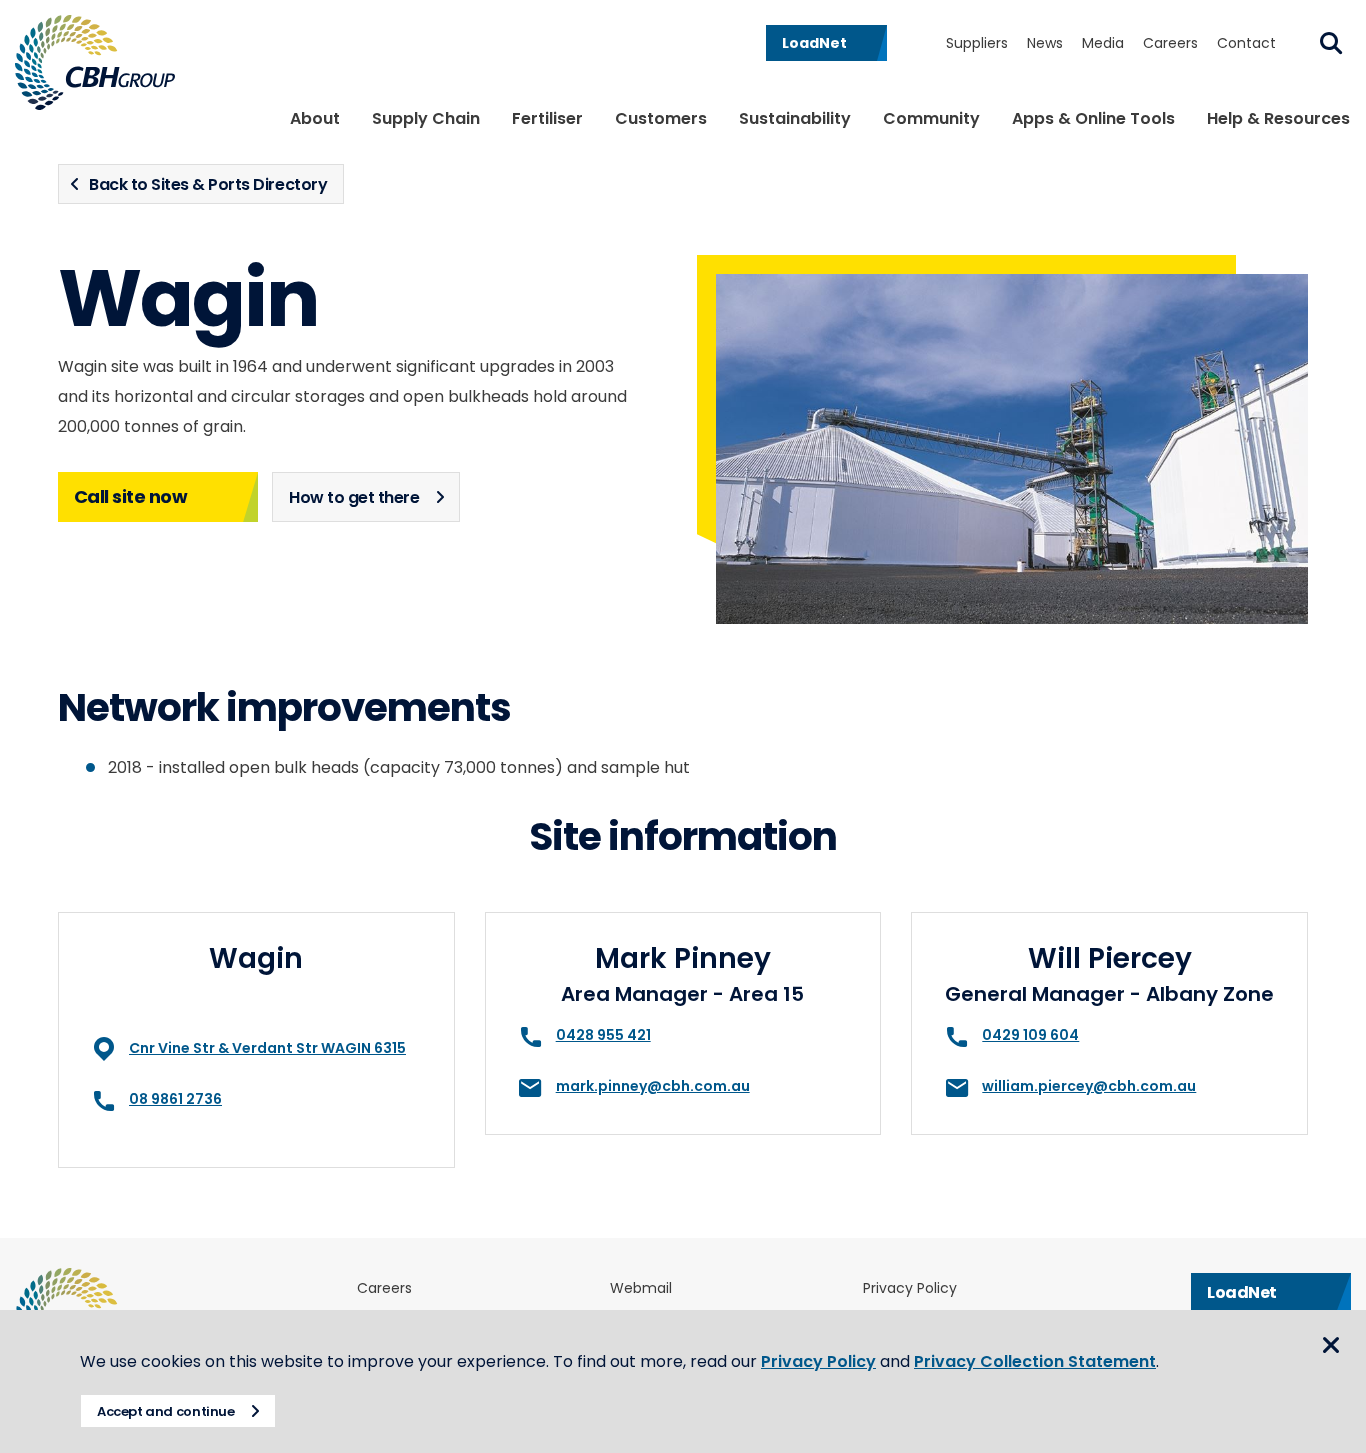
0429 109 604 (1030, 1035)
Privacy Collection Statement (1035, 1361)
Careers (1170, 43)
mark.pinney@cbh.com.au (653, 1086)
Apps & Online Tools (1093, 118)
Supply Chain (426, 118)
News (1045, 43)
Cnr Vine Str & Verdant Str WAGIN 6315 (267, 1048)
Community (931, 118)
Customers (661, 118)
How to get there (354, 497)
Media (1103, 43)
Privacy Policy (910, 1288)
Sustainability (795, 118)
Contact (1246, 43)
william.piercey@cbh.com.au (1089, 1086)
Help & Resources (1278, 118)
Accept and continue (166, 1411)
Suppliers (977, 43)
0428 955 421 (603, 1035)
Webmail (641, 1288)
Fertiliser (547, 118)
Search (1331, 43)
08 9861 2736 (175, 1099)
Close (1331, 1345)
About (315, 118)
